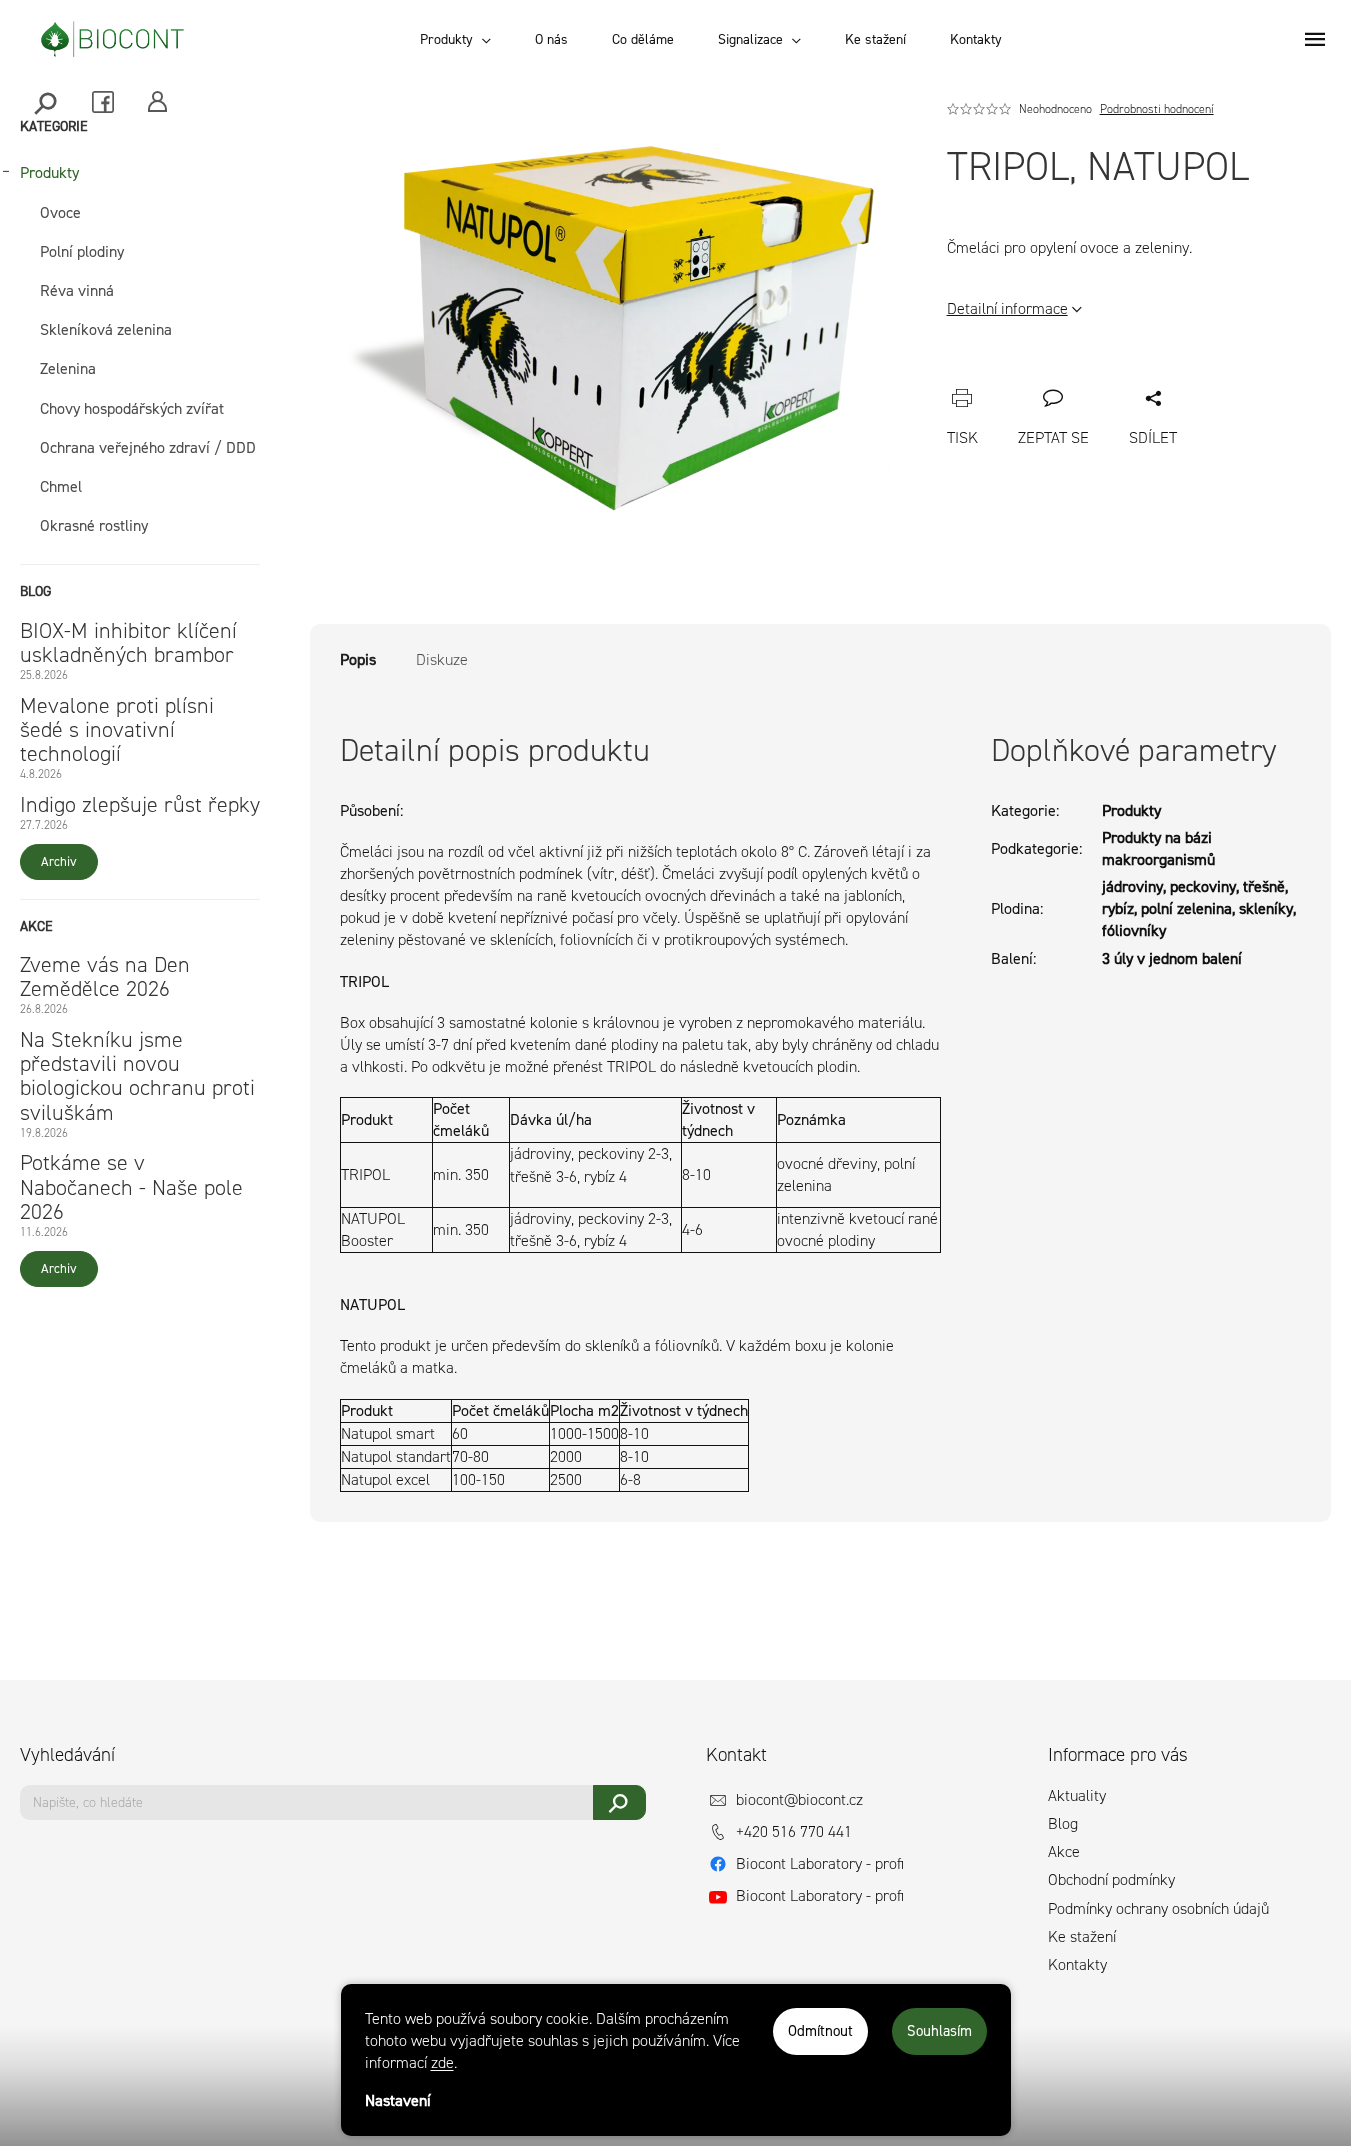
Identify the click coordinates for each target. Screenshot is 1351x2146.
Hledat (619, 1802)
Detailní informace (1007, 308)
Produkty (49, 172)
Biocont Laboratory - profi (820, 1863)
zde (442, 2062)
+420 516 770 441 (794, 1831)
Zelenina (68, 368)
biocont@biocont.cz (799, 1799)
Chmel (61, 486)
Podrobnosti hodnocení (1157, 109)
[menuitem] (455, 40)
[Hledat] (47, 101)
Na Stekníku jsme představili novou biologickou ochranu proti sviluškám (137, 1076)
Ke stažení (1082, 1936)
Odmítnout (820, 2031)
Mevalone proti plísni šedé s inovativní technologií (117, 730)
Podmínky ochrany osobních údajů (1158, 1908)
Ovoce (60, 212)
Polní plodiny (82, 251)
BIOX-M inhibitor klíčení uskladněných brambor (128, 643)
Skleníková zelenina (106, 329)
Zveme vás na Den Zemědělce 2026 (105, 977)
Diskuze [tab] (442, 659)
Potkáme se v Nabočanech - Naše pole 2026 (131, 1187)
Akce (1064, 1851)
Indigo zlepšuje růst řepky (140, 805)
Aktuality (1077, 1795)
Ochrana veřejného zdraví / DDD (148, 447)
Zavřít (1070, 375)
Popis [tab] (358, 659)
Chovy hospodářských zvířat (132, 408)
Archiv (59, 861)
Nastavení (398, 2100)
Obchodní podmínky (1111, 1879)
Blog (1063, 1823)
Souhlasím (939, 2031)
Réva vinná (77, 290)
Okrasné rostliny (94, 525)
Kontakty (1077, 1964)
